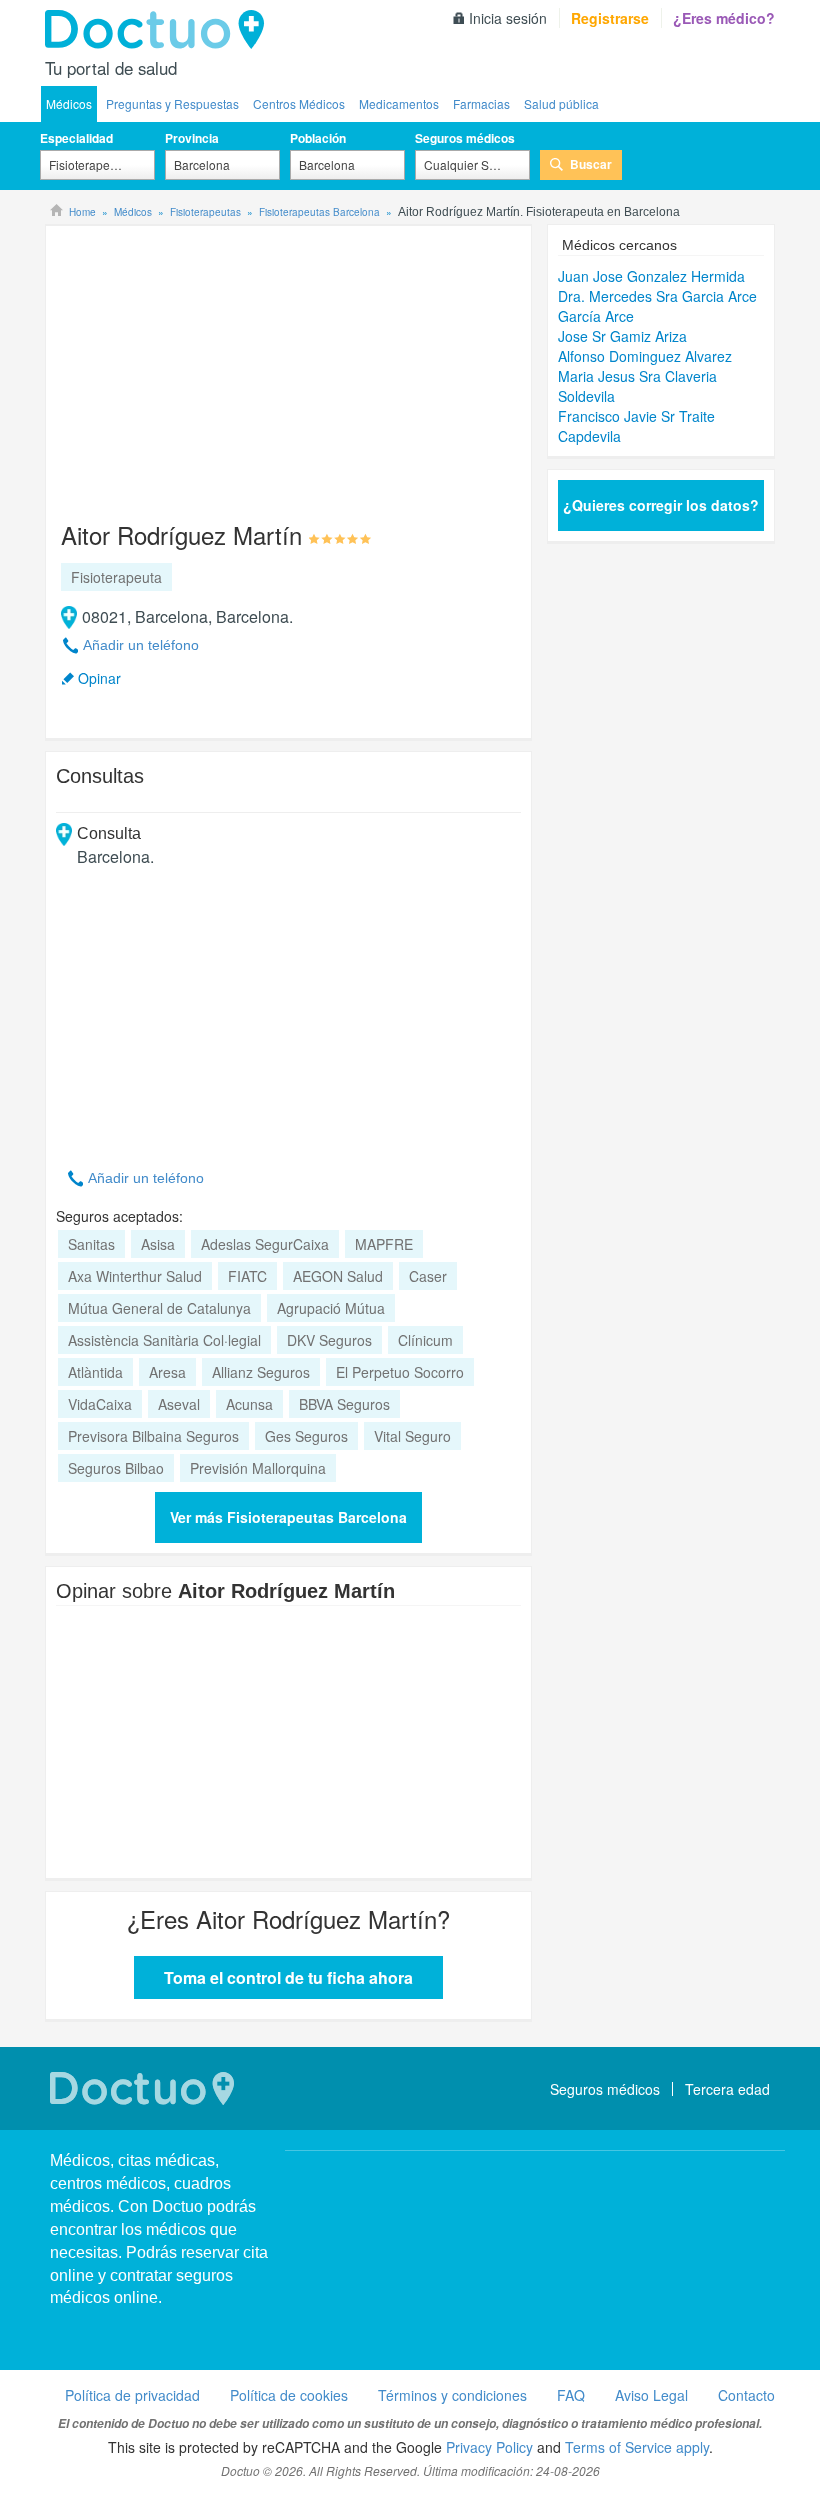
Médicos (69, 103)
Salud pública (561, 103)
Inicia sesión (508, 18)
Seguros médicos (465, 138)
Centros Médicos (299, 103)
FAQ (571, 2395)
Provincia (192, 138)
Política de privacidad (132, 2395)
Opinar (99, 678)
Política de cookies (289, 2395)
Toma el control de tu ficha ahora (288, 1977)
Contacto (746, 2395)
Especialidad (76, 138)
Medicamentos (399, 103)
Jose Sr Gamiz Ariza (622, 336)
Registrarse (610, 18)
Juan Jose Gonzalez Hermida (651, 276)
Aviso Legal (651, 2395)
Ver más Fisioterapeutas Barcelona (288, 1517)
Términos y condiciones (452, 2395)
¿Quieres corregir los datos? (661, 505)
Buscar (591, 164)
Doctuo (160, 30)
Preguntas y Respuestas (172, 103)
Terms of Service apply (637, 2447)
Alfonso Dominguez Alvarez (645, 356)
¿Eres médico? (724, 18)
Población (318, 138)
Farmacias (481, 103)
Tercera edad (727, 2089)
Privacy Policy (489, 2447)
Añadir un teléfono (141, 645)
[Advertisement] (209, 364)
